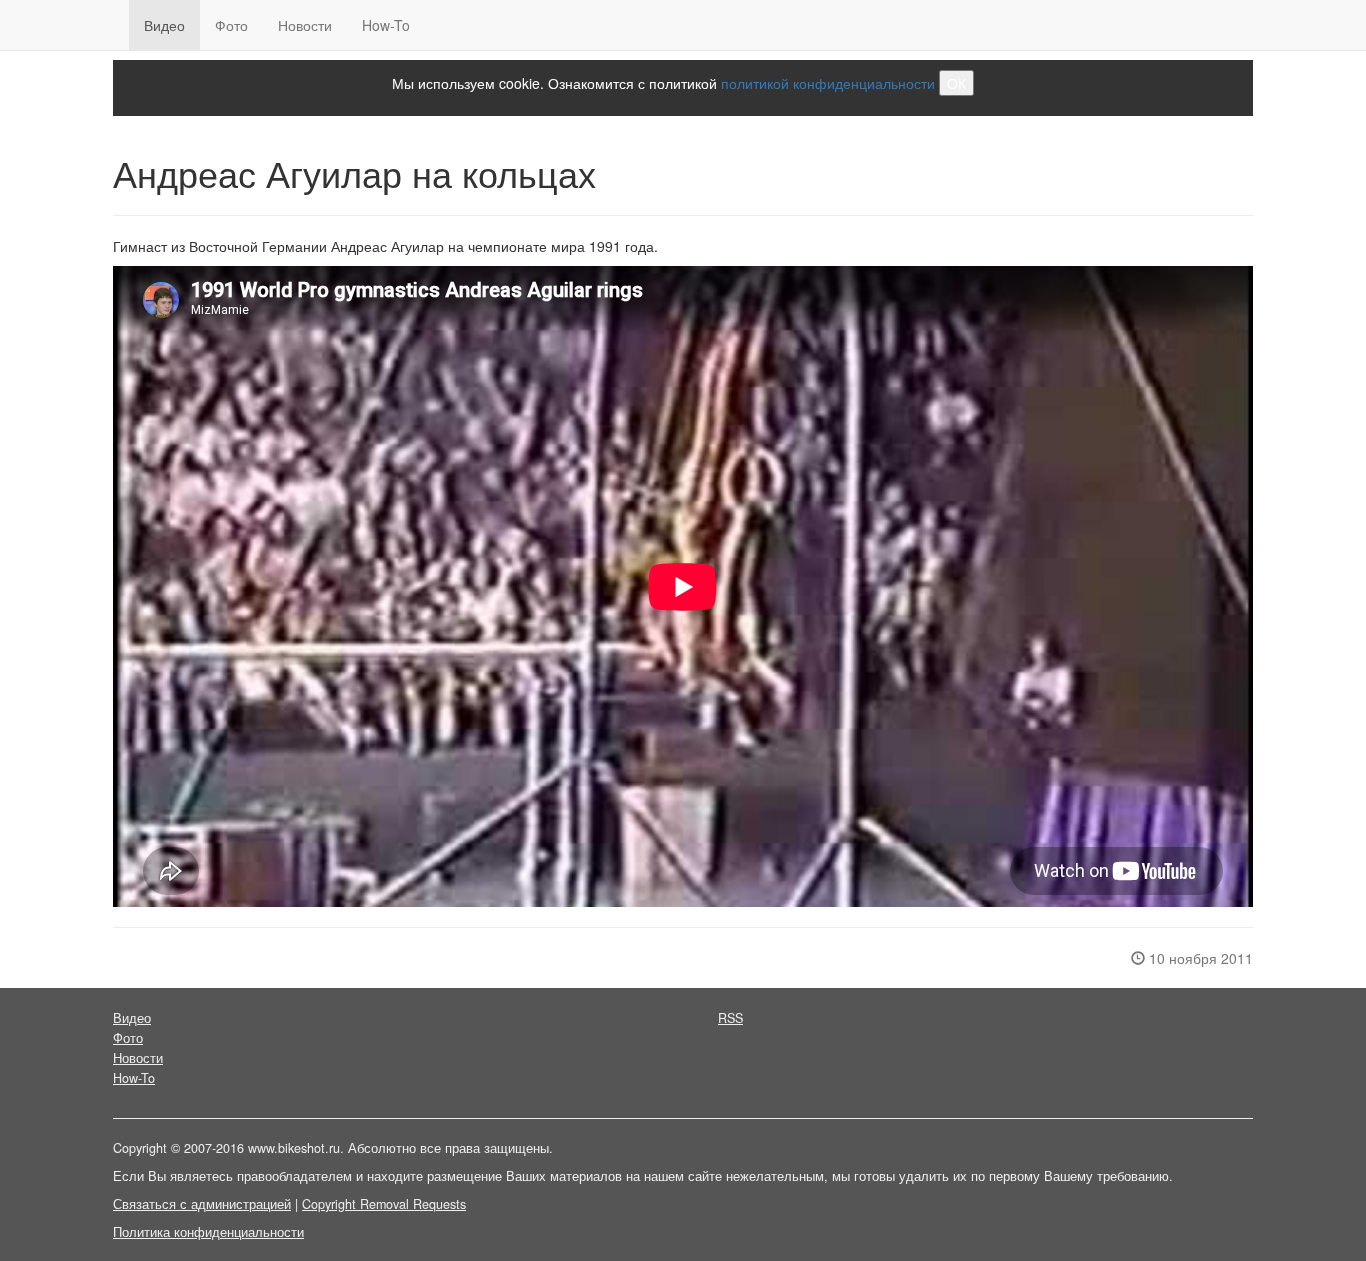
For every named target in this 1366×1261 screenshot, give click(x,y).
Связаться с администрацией (202, 1204)
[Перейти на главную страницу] (113, 25)
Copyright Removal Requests (384, 1204)
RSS (730, 1018)
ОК (956, 83)
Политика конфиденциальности (208, 1232)
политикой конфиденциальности (828, 83)
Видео (164, 25)
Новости (305, 25)
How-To (386, 25)
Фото (231, 25)
